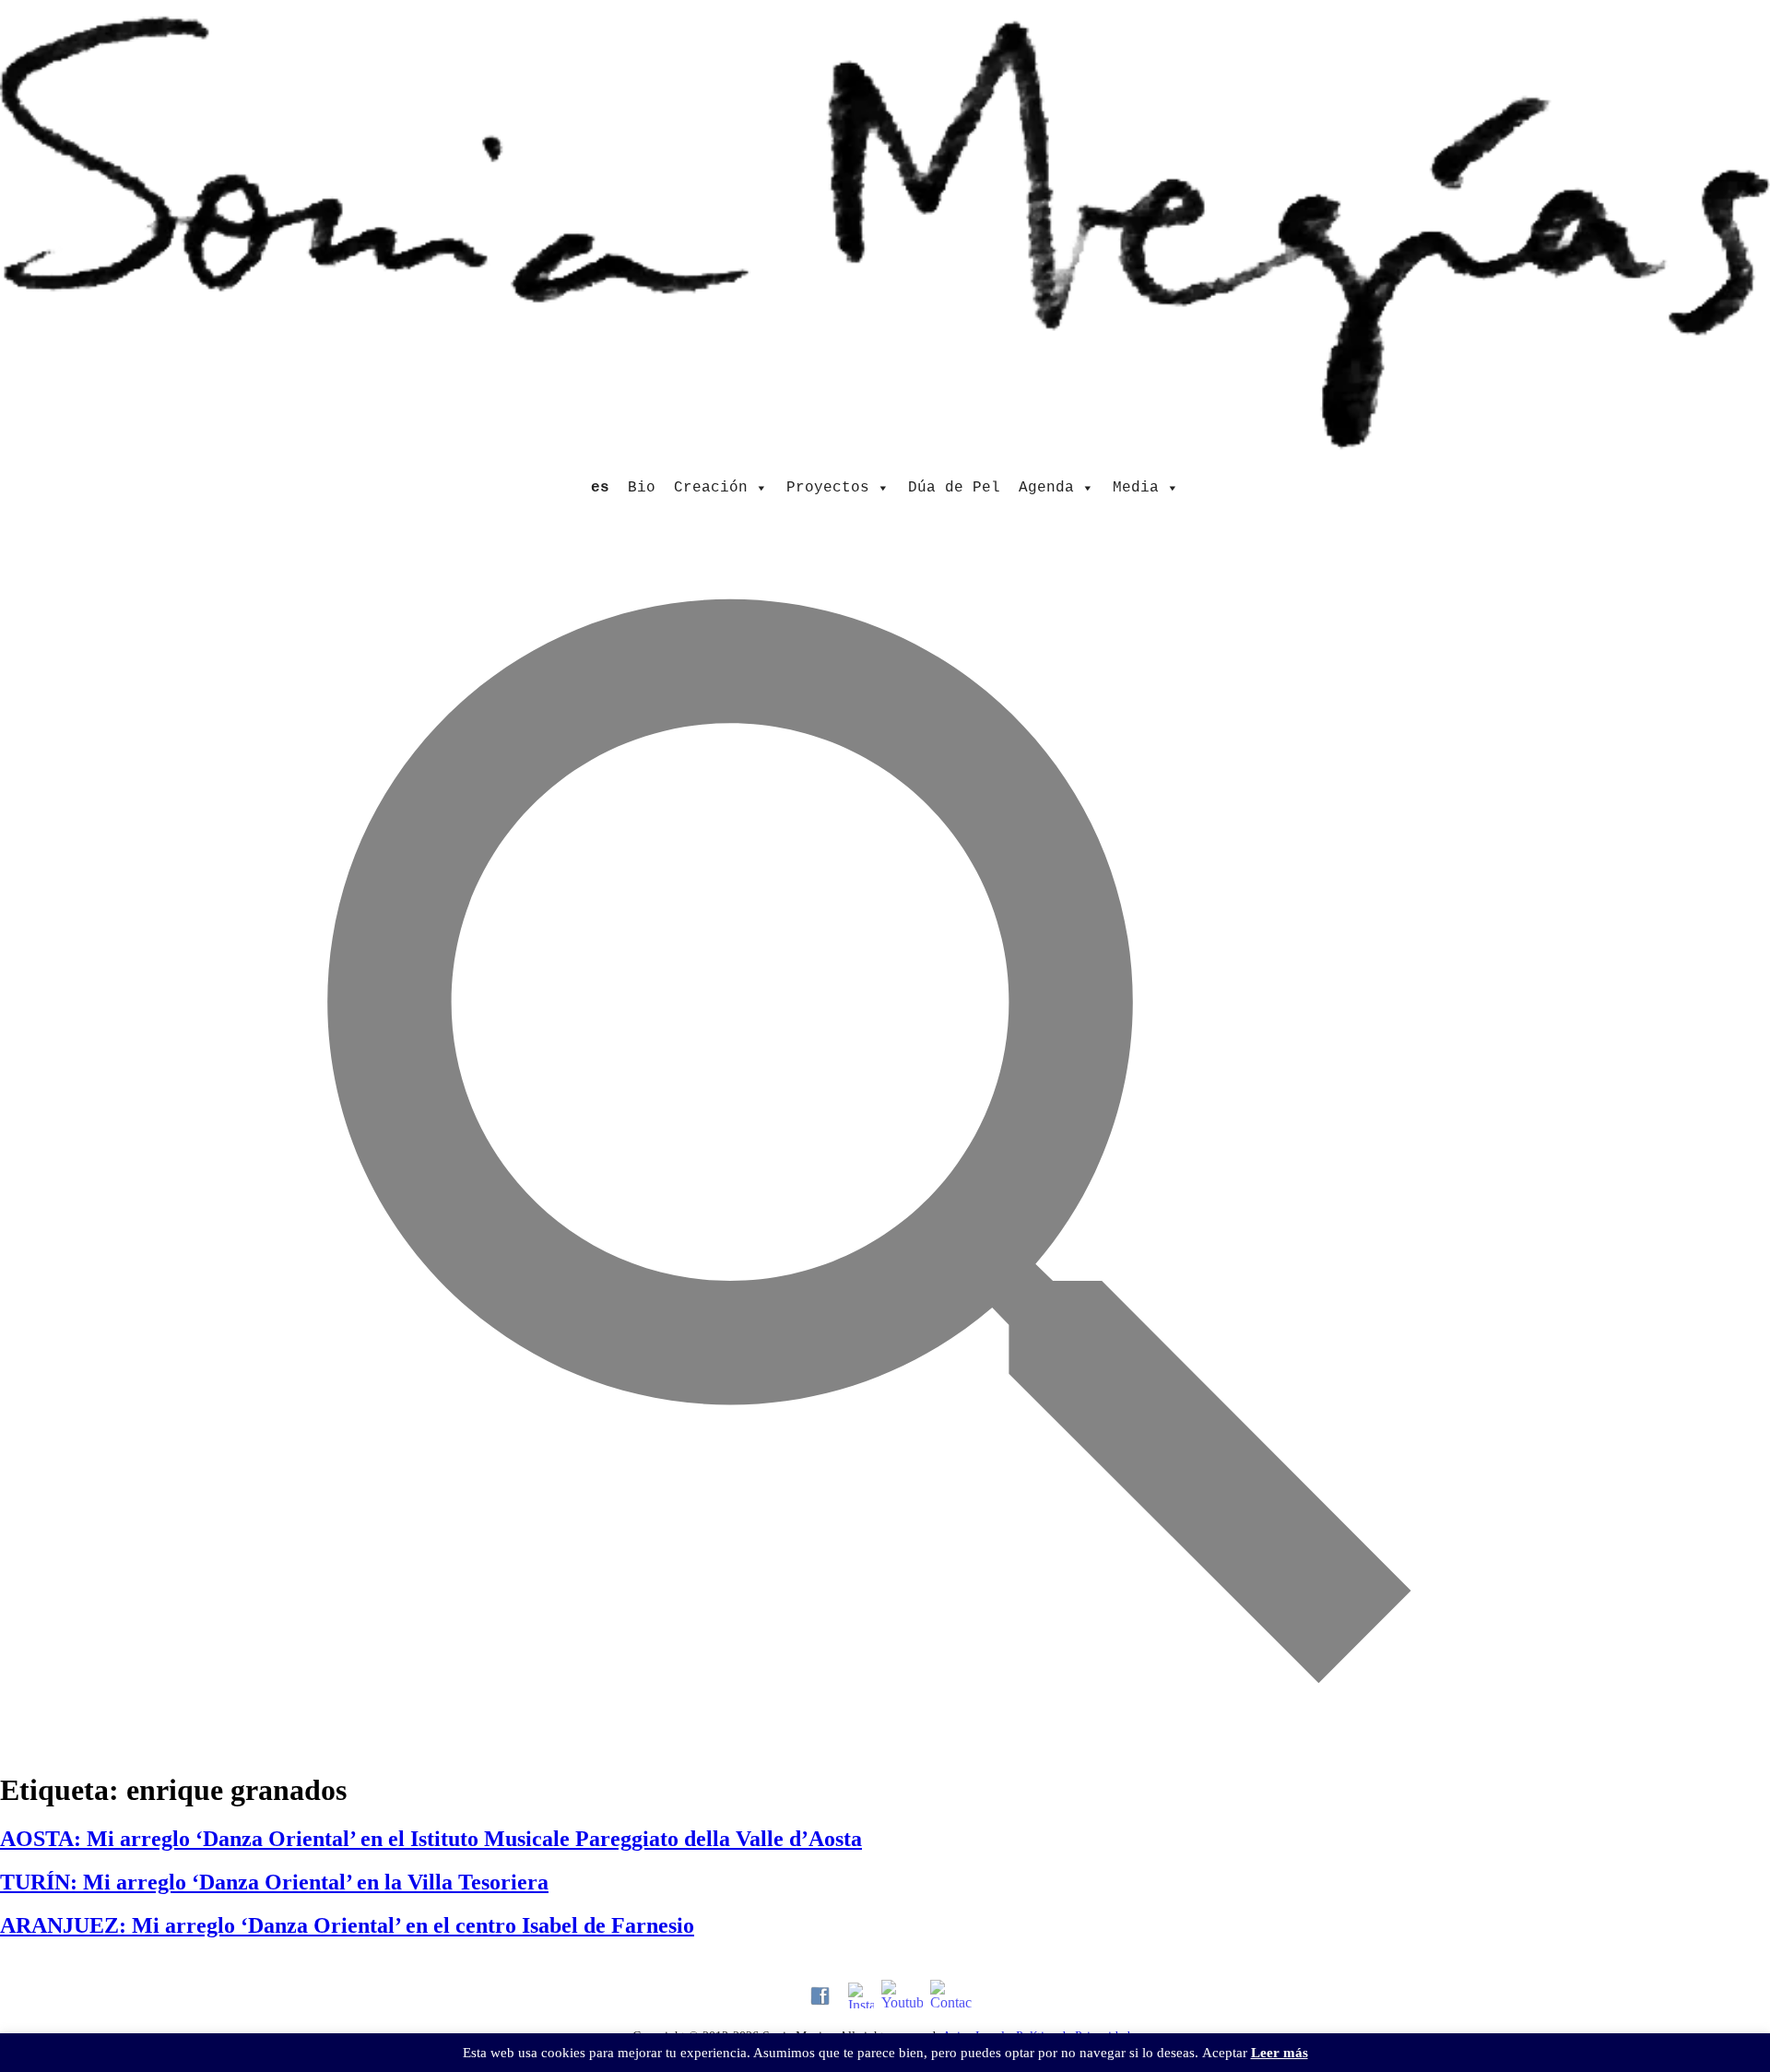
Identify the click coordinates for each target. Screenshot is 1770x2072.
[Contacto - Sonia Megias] (951, 1995)
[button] (885, 1741)
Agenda (1046, 488)
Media (1136, 488)
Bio (642, 488)
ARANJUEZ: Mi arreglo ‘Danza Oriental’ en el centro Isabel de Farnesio (347, 1925)
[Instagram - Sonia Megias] (861, 1995)
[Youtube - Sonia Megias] (902, 1995)
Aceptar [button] (1225, 2053)
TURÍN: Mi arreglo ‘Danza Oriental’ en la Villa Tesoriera (274, 1882)
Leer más (1280, 2053)
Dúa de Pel (954, 488)
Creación (711, 488)
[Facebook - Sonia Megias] (820, 1996)
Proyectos (828, 488)
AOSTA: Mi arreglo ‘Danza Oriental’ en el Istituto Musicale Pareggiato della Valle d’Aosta (431, 1839)
